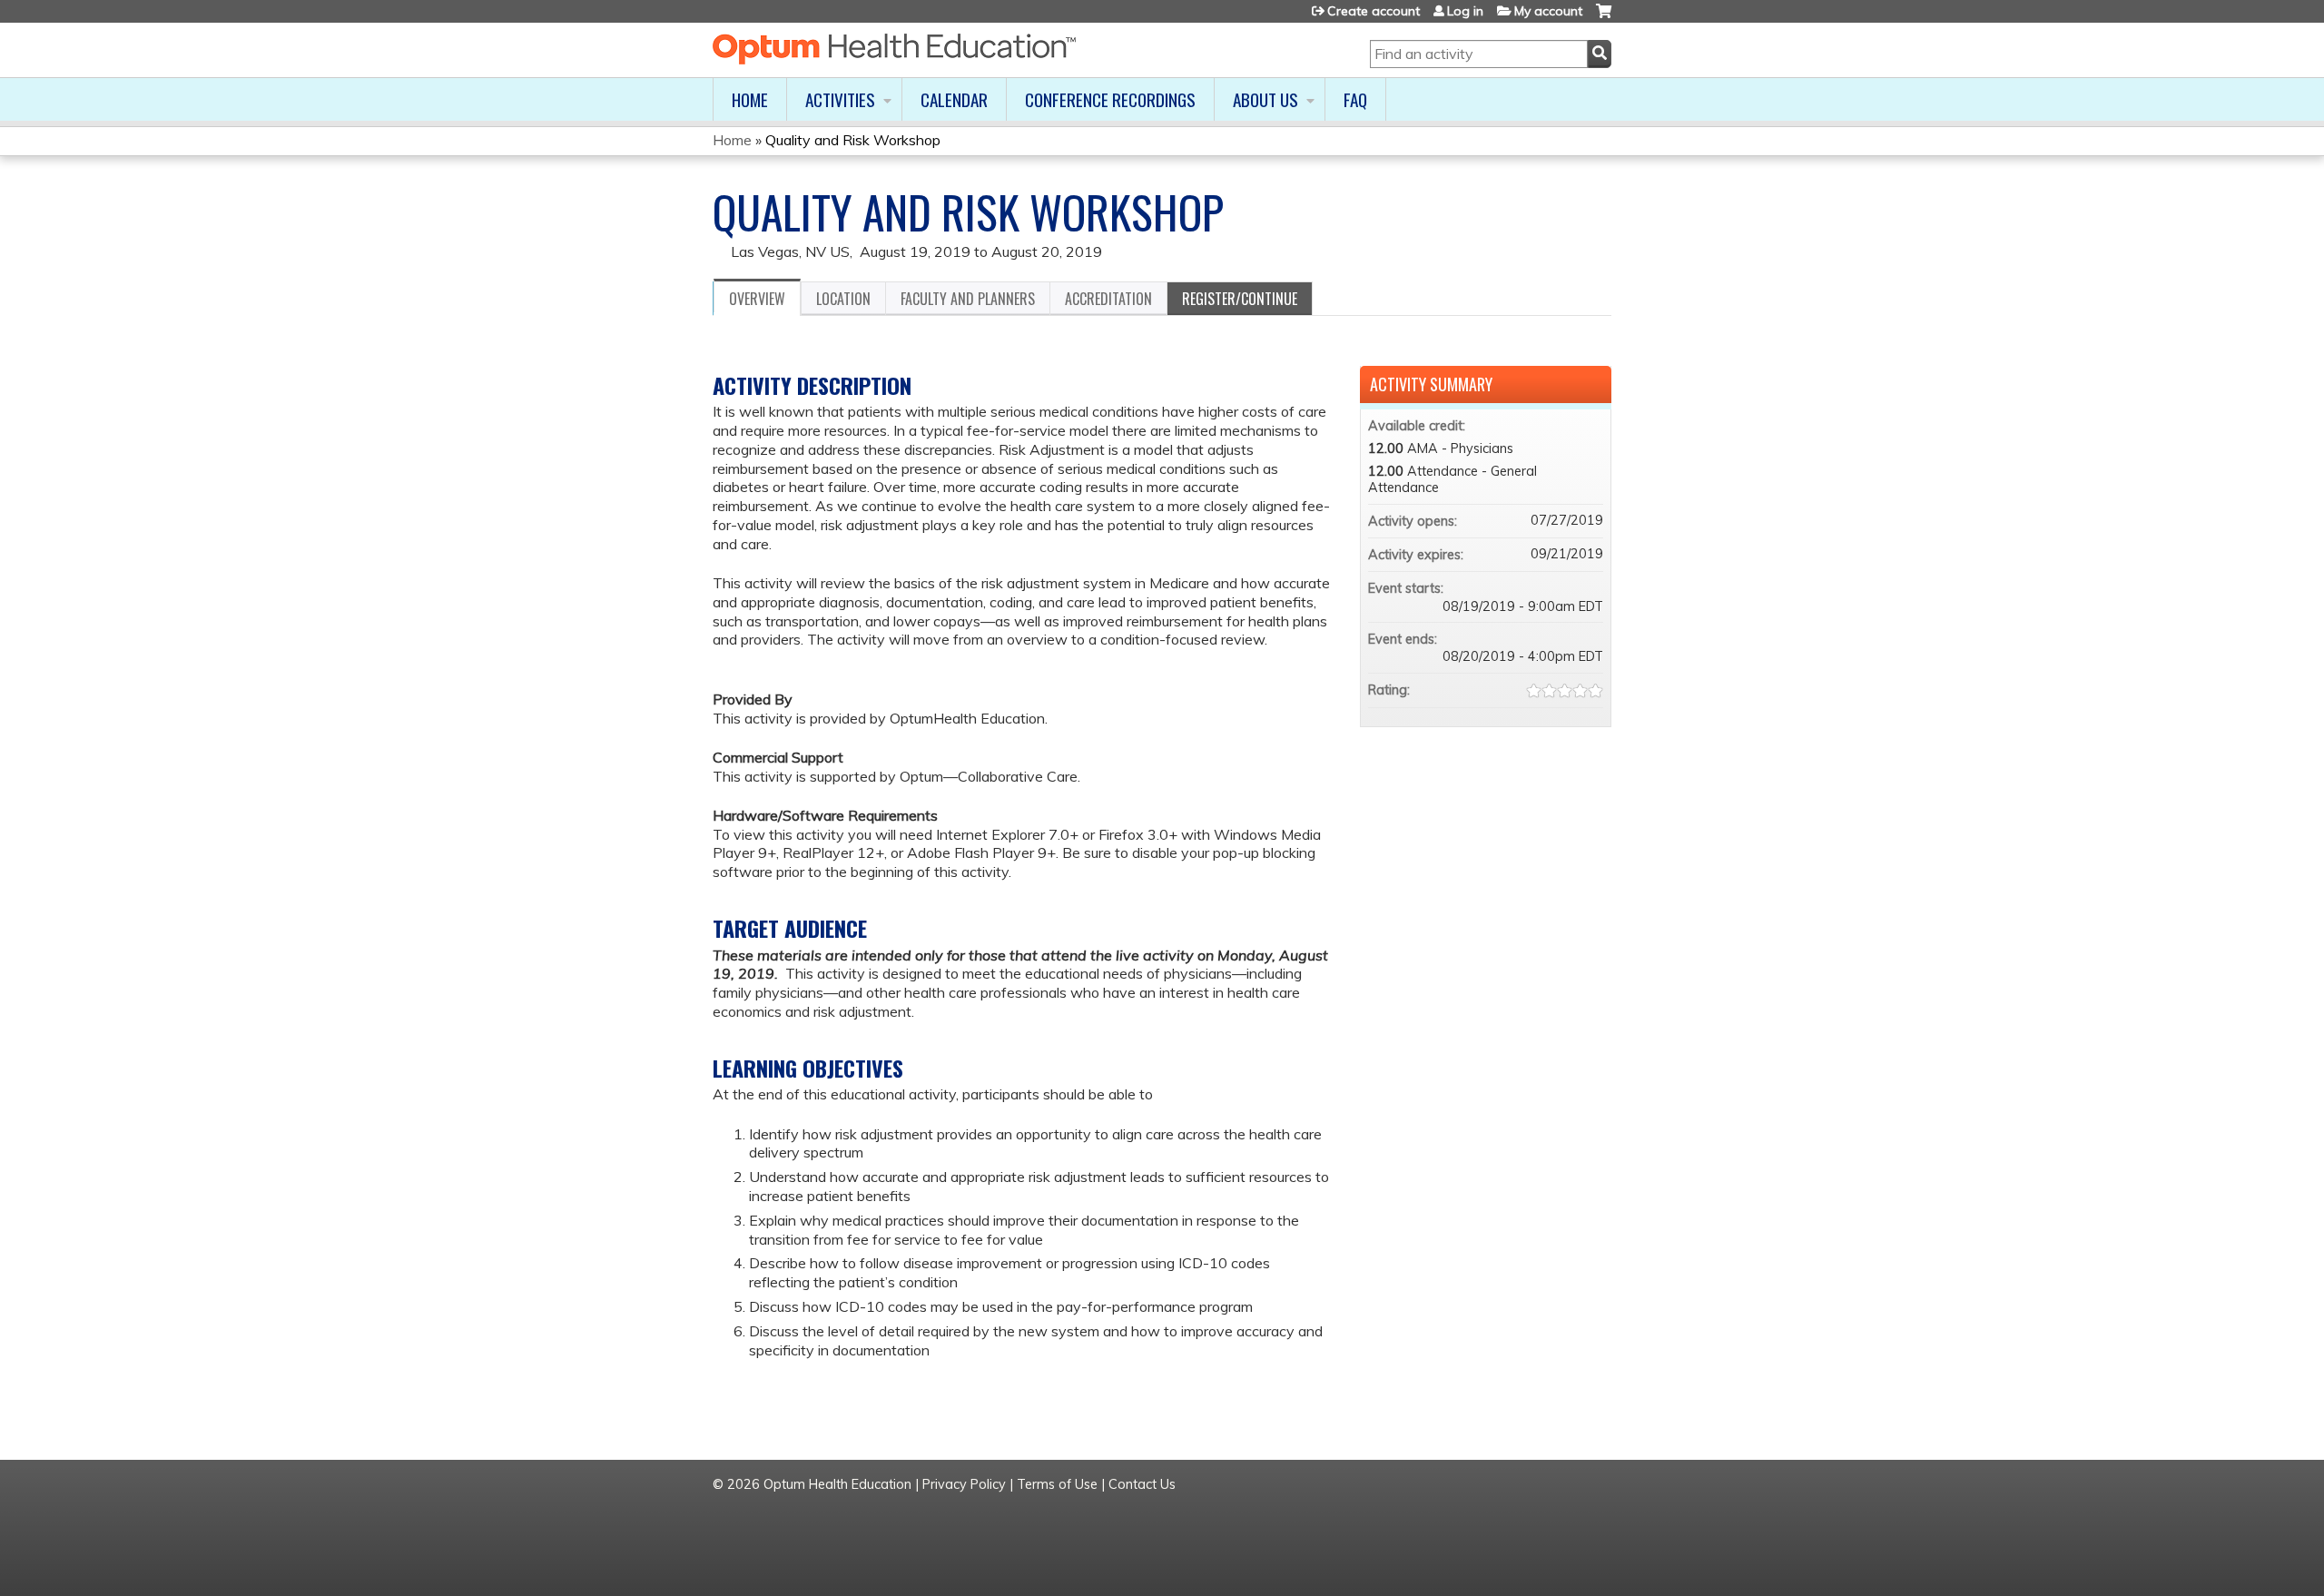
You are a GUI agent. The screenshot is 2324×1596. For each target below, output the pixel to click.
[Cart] (1604, 18)
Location (843, 299)
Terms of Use (1057, 1484)
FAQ (1355, 99)
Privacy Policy (964, 1484)
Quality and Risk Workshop (853, 140)
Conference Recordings (1110, 99)
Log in (1465, 11)
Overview (757, 299)
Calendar (954, 99)
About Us (1265, 99)
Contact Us (1142, 1484)
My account (1548, 11)
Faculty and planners (968, 299)
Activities (840, 99)
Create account (1374, 11)
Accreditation (1108, 299)
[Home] (894, 49)
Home (750, 99)
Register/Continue (1240, 299)
